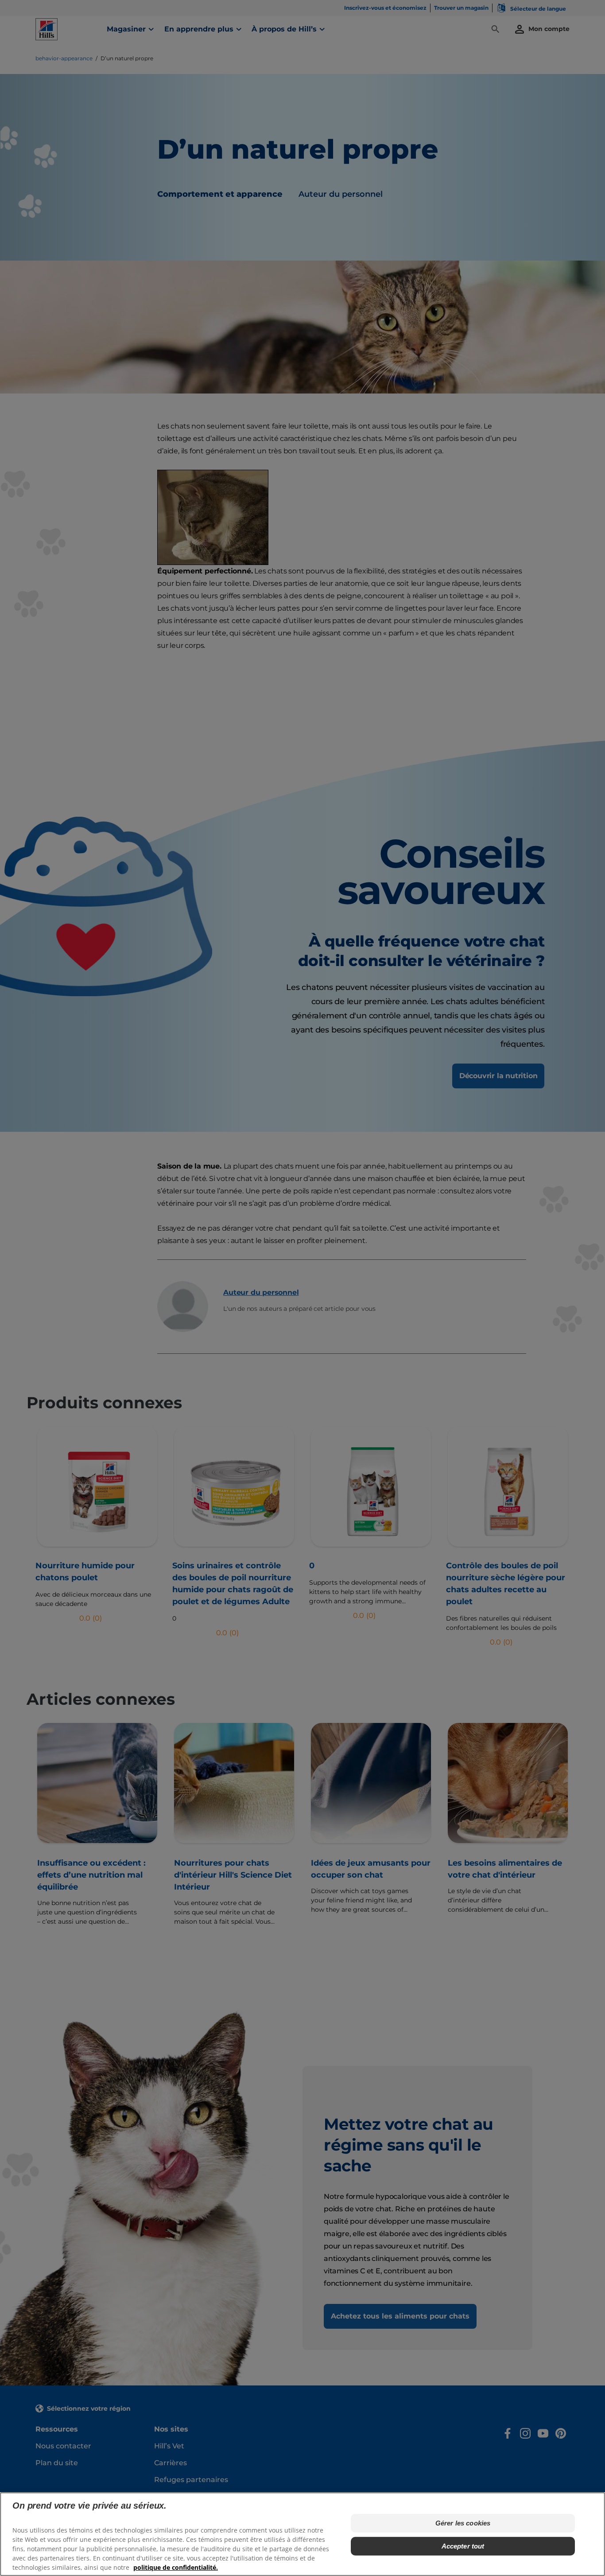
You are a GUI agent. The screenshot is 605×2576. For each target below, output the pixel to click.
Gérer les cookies (463, 2523)
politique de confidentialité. (176, 2567)
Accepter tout (463, 2546)
